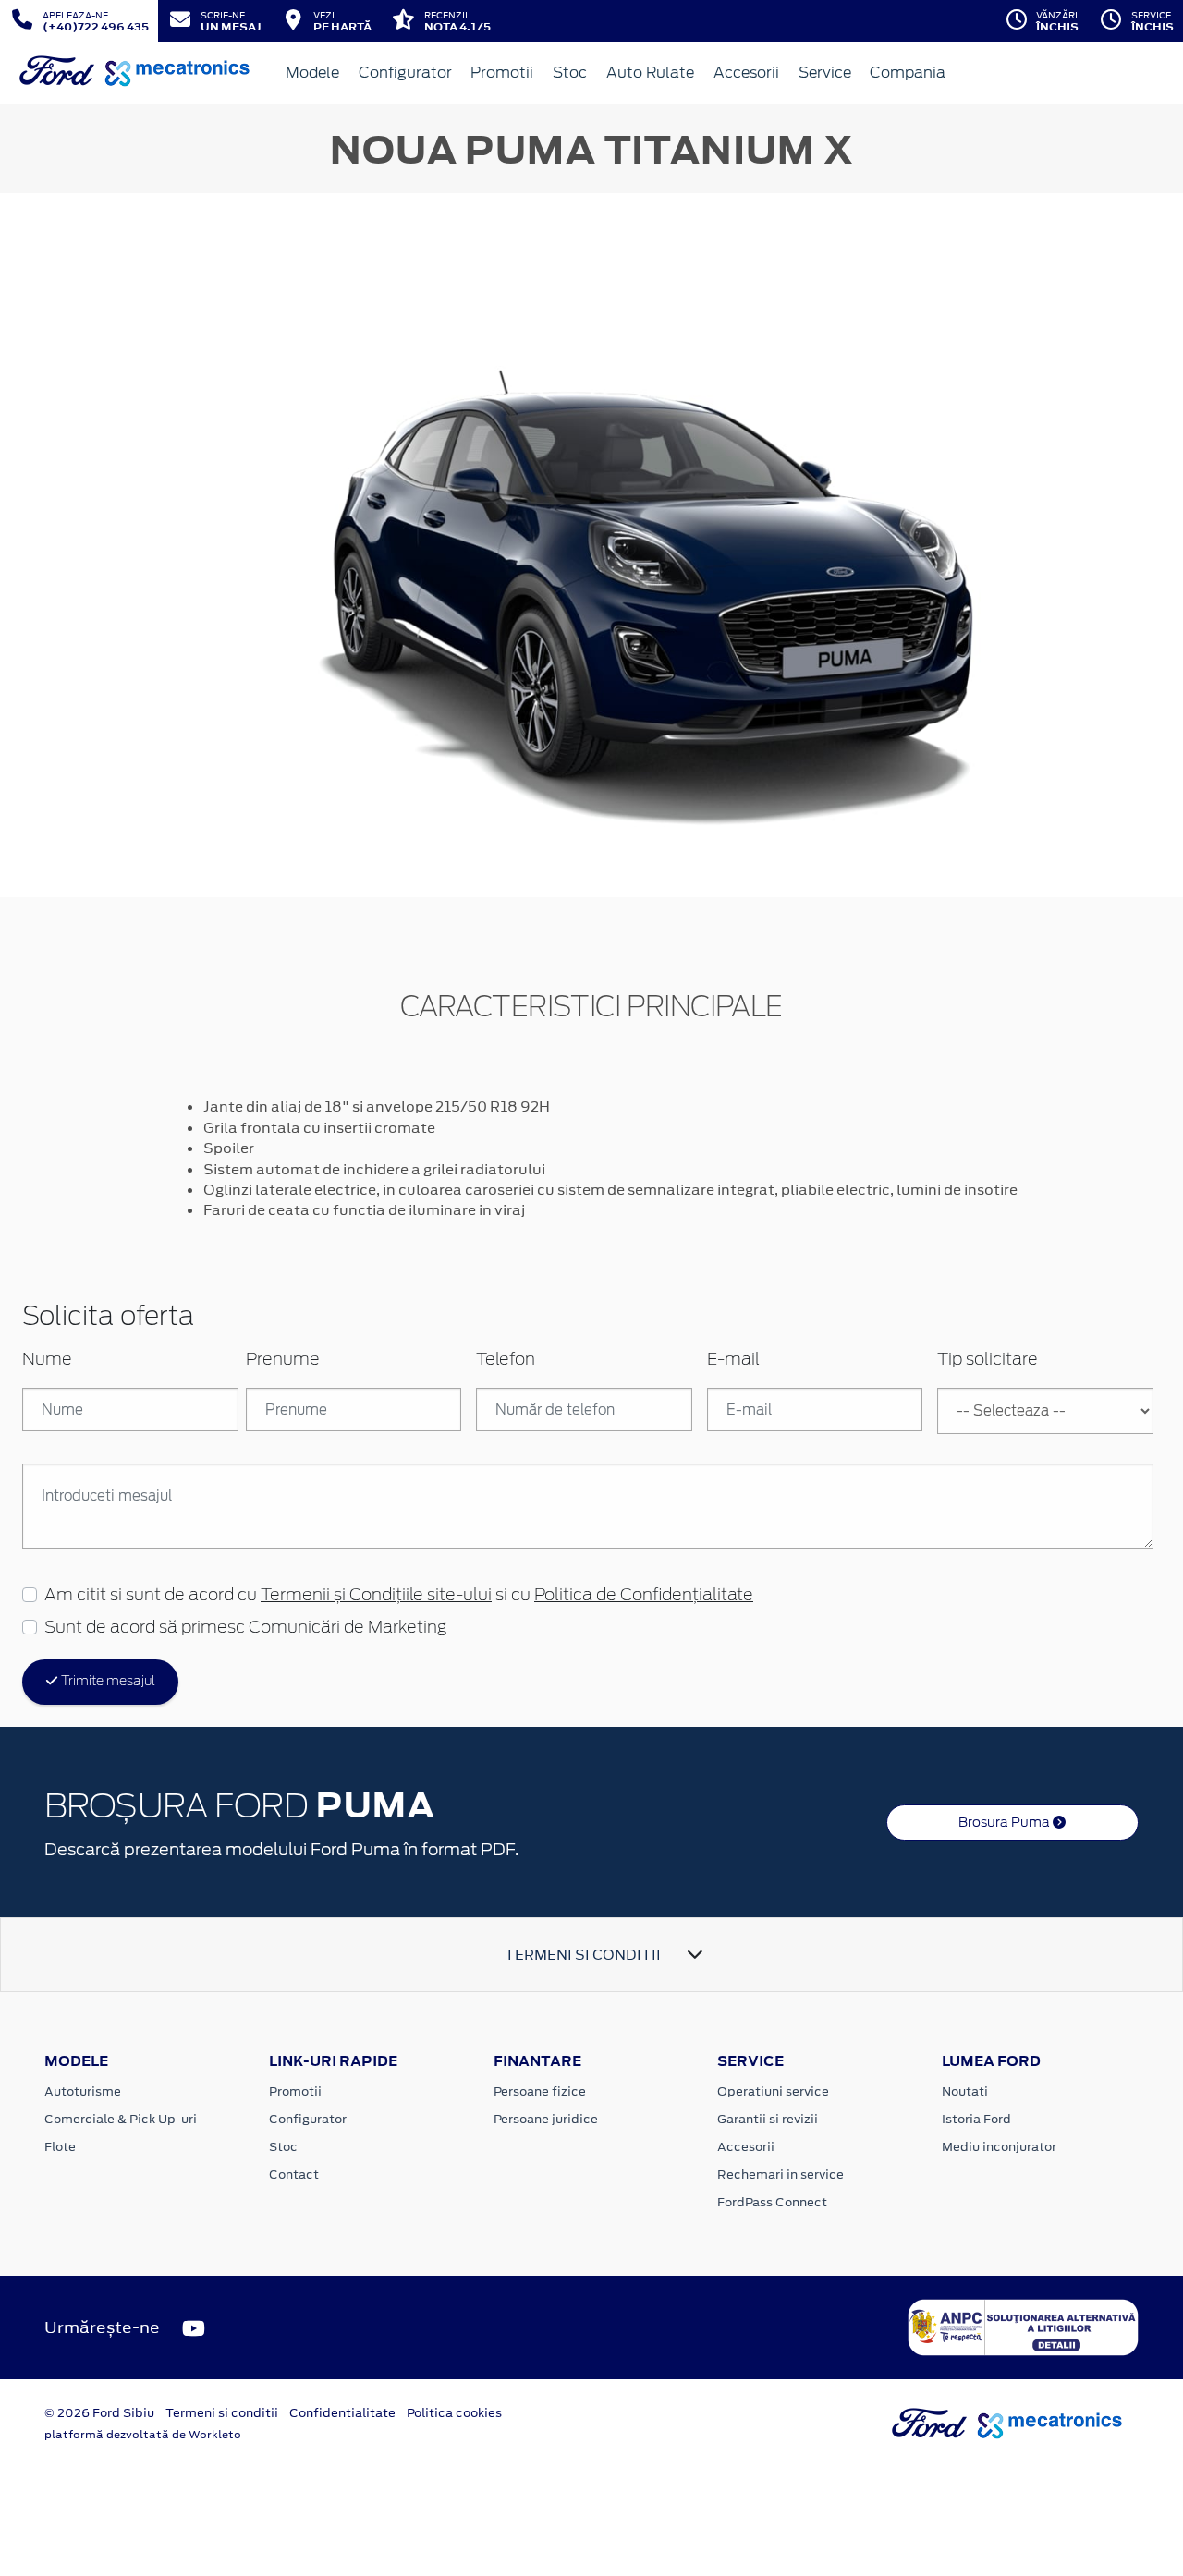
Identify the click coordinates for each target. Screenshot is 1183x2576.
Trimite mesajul (107, 1682)
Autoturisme (83, 2091)
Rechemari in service (781, 2175)
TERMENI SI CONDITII (583, 1955)
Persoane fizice (540, 2091)
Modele (312, 73)
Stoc (570, 73)
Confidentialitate (342, 2413)
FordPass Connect (772, 2202)
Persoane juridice (546, 2119)
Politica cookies (454, 2413)
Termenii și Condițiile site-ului (376, 1596)
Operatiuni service (773, 2091)
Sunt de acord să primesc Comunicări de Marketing (245, 1628)
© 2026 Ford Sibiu (99, 2413)
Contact (294, 2175)
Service (825, 73)
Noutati (965, 2091)
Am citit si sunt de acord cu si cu (399, 1596)
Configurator (405, 73)
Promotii (502, 73)
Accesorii (746, 73)
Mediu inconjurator (999, 2147)
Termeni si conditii (222, 2413)
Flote (60, 2147)
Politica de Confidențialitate (644, 1596)
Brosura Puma (1006, 1822)
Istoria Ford (976, 2119)
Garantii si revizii (768, 2119)
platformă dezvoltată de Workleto (143, 2435)
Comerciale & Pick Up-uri (121, 2119)
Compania (908, 73)
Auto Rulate (650, 73)
